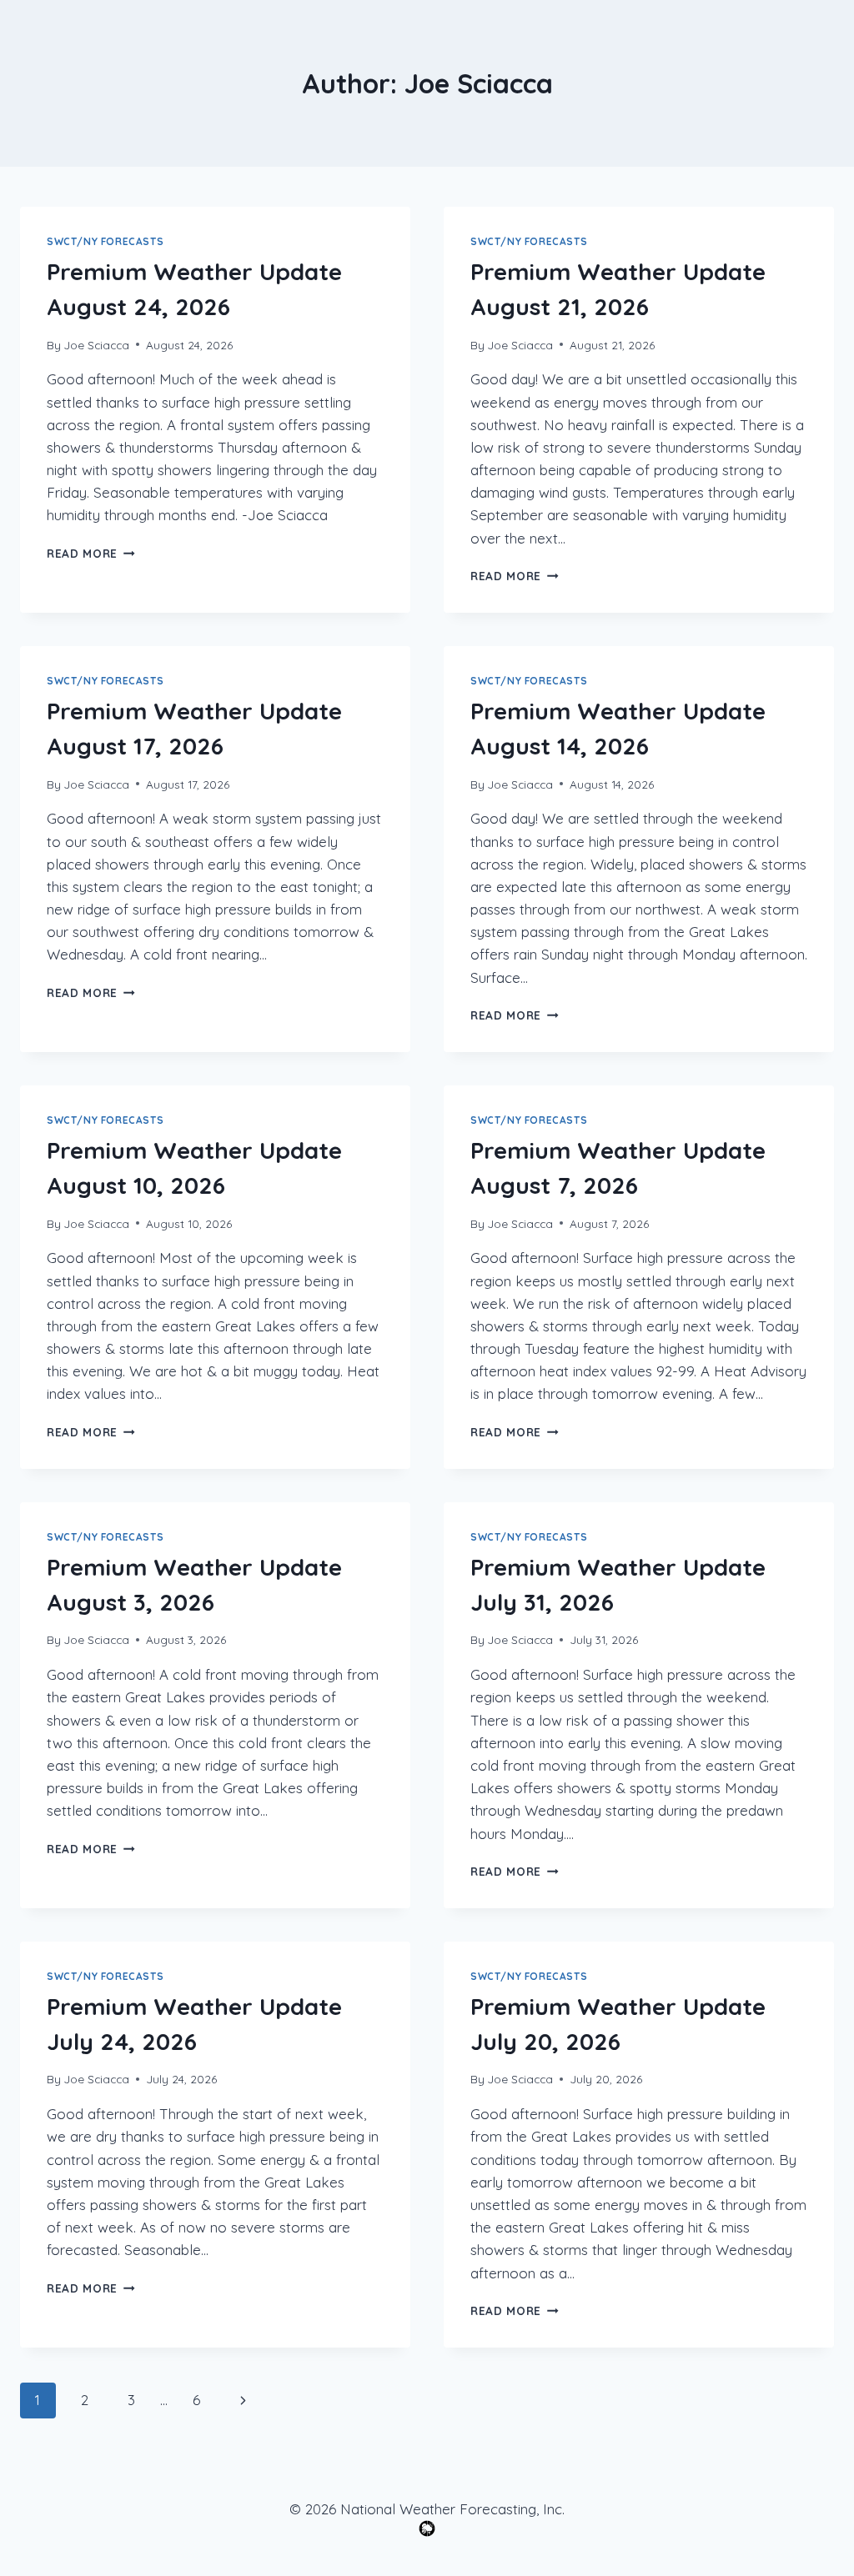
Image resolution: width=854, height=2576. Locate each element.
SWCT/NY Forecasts (105, 241)
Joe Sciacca (96, 345)
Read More (91, 553)
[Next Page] (244, 2400)
